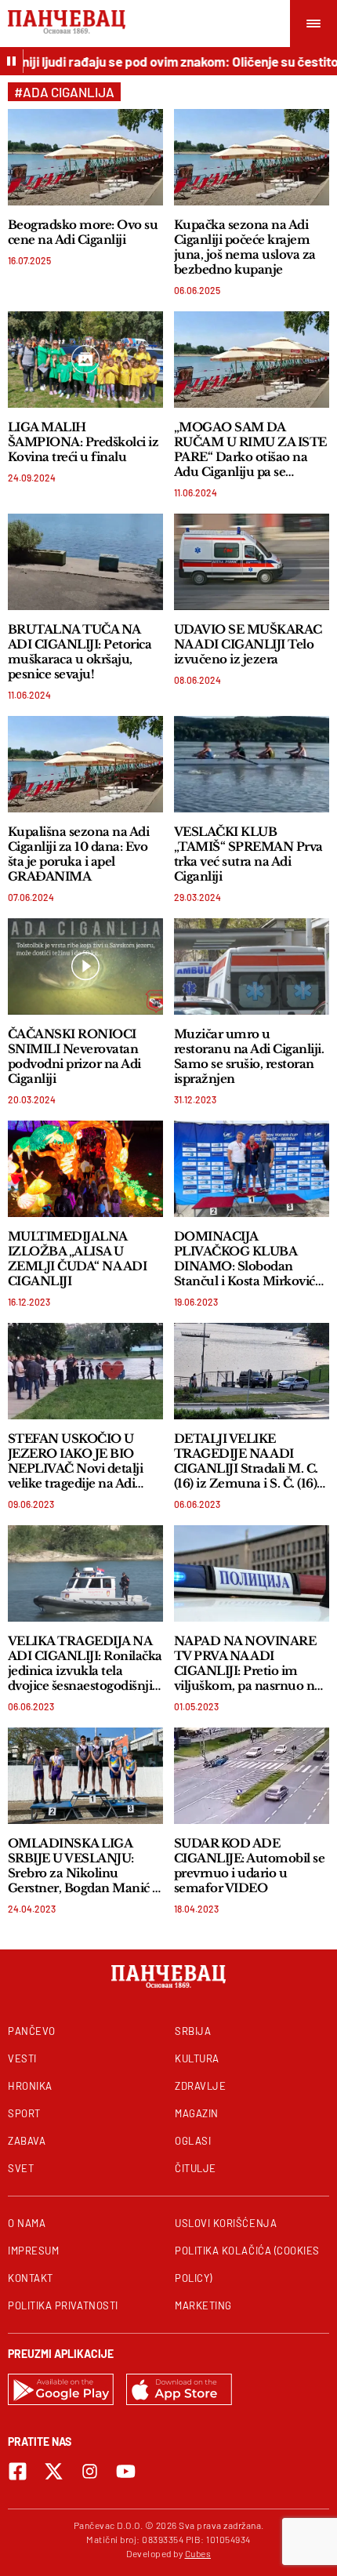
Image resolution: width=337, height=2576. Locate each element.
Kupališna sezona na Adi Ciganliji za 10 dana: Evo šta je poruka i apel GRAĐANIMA (78, 854)
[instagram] (90, 2471)
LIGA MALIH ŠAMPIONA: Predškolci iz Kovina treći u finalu (83, 442)
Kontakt (31, 2278)
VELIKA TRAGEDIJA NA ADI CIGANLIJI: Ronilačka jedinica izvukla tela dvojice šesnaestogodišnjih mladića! (85, 1663)
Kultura (197, 2058)
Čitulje (196, 2168)
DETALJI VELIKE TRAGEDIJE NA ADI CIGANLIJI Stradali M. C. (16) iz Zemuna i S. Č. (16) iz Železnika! (246, 1461)
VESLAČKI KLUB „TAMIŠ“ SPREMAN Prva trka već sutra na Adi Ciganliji (248, 854)
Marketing (203, 2305)
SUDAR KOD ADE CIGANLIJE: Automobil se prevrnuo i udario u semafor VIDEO (249, 1866)
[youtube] (126, 2471)
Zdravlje (200, 2086)
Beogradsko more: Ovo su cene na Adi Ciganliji (83, 232)
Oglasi (193, 2141)
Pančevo (32, 2031)
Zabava (27, 2141)
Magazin (197, 2113)
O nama (27, 2223)
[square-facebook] (18, 2471)
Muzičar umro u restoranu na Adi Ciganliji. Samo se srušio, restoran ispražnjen (249, 1056)
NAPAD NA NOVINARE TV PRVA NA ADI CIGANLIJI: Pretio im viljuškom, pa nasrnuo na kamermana (248, 1663)
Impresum (33, 2251)
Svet (21, 2168)
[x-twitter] (54, 2471)
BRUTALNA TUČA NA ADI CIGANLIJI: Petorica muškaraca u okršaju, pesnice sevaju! (80, 652)
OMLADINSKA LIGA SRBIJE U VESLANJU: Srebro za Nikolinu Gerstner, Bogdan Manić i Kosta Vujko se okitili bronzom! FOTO (82, 1866)
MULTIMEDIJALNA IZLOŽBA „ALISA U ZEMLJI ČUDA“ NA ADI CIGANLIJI (77, 1259)
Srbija (193, 2031)
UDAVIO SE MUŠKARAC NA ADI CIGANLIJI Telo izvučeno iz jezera (248, 644)
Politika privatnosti (63, 2305)
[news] (85, 157)
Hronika (30, 2086)
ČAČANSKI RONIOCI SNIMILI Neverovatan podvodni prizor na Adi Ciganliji (74, 1056)
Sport (24, 2113)
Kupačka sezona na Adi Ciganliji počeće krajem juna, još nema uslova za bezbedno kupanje (245, 247)
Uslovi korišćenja (226, 2223)
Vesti (22, 2058)
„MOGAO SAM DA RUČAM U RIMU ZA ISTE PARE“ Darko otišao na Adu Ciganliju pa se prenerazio (250, 449)
